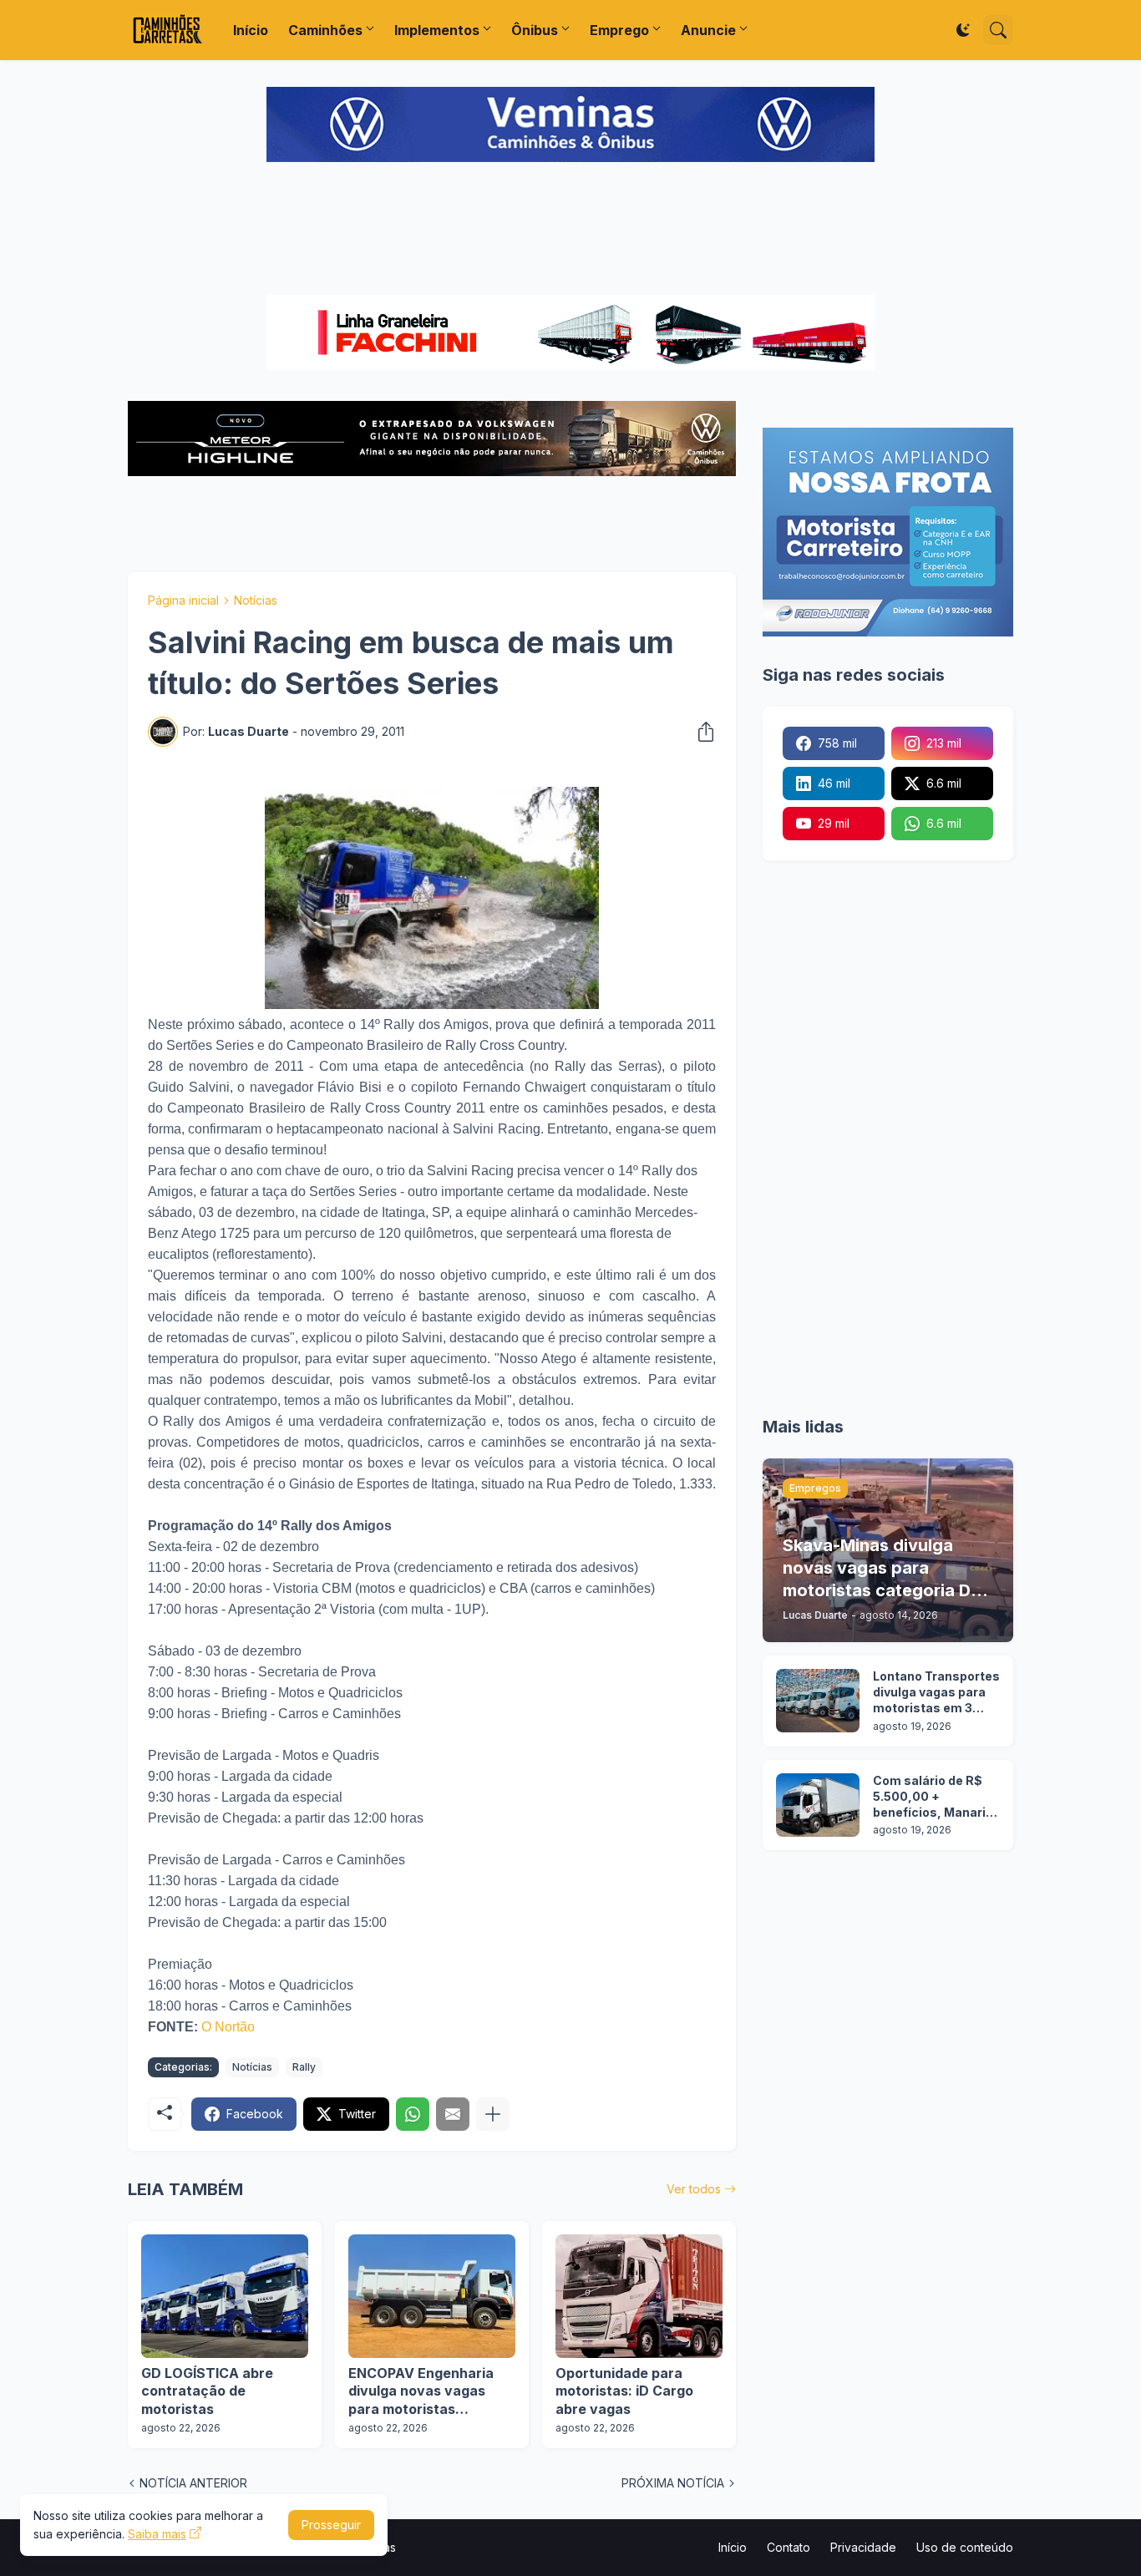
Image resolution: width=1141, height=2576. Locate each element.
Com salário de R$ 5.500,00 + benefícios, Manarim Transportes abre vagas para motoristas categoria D (935, 1797)
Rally (304, 2067)
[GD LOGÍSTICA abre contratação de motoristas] (225, 2296)
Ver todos (694, 2189)
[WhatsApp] (413, 2114)
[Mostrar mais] (493, 2114)
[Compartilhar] (701, 732)
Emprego (619, 30)
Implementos (437, 30)
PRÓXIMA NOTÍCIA (673, 2483)
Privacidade (863, 2547)
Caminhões (325, 30)
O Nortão (228, 2027)
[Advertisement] (570, 231)
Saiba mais (157, 2534)
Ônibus (535, 30)
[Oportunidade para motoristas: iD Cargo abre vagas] (639, 2296)
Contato (789, 2547)
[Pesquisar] (998, 30)
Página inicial (183, 600)
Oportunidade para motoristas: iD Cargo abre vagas (624, 2391)
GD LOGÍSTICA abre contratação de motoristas (207, 2391)
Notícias (256, 600)
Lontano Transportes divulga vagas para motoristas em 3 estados (936, 1693)
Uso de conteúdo (965, 2547)
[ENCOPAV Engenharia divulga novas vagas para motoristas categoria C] (432, 2296)
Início (251, 30)
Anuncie (708, 30)
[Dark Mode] (963, 30)
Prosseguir (331, 2525)
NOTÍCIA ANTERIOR (193, 2483)
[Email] (453, 2114)
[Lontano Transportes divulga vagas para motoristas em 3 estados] (818, 1701)
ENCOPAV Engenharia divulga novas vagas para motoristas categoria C (421, 2392)
